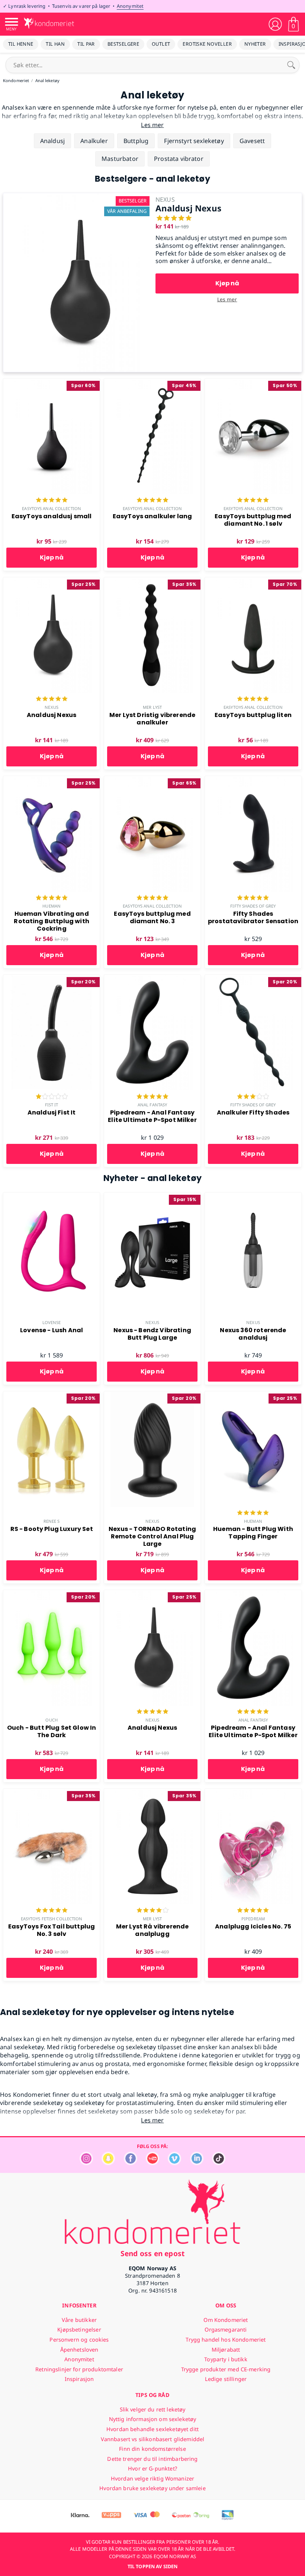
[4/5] (152, 1911)
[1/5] (52, 1097)
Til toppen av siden (152, 2566)
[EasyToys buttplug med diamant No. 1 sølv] (253, 383)
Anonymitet (130, 6)
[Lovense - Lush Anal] (52, 1197)
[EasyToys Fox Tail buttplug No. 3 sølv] (52, 1793)
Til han (55, 44)
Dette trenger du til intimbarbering (152, 2459)
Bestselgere (123, 44)
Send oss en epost (152, 2253)
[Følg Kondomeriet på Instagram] (86, 2163)
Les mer (227, 299)
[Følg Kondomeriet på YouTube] (152, 2163)
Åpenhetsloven (79, 2350)
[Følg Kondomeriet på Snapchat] (108, 2163)
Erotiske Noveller (207, 44)
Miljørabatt (226, 2350)
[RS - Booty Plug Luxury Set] (52, 1395)
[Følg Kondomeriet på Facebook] (131, 2163)
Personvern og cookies (79, 2340)
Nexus (52, 707)
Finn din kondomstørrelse (152, 2449)
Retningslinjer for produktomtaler (79, 2369)
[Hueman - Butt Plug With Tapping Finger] (253, 1395)
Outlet (161, 44)
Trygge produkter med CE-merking (226, 2369)
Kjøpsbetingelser (79, 2330)
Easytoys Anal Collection (52, 508)
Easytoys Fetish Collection (52, 1919)
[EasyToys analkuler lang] (152, 383)
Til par (86, 44)
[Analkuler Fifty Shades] (253, 979)
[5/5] (52, 501)
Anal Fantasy (152, 1105)
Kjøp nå (227, 283)
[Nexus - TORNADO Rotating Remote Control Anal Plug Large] (152, 1395)
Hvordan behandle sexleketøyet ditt (152, 2429)
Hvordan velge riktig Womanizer (152, 2478)
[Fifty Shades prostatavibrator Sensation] (253, 780)
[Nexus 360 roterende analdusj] (253, 1197)
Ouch (51, 1720)
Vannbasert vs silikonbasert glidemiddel (153, 2439)
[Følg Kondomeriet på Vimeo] (174, 2163)
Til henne (21, 44)
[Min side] (275, 24)
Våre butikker (79, 2320)
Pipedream (253, 1919)
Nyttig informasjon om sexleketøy (153, 2419)
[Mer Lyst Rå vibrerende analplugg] (152, 1793)
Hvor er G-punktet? (152, 2468)
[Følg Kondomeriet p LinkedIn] (197, 2163)
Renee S (52, 1521)
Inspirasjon (79, 2379)
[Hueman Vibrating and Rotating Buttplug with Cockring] (52, 780)
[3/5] (253, 1097)
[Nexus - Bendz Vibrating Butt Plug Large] (152, 1197)
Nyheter (255, 44)
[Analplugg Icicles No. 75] (253, 1793)
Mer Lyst (152, 707)
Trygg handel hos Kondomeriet (226, 2340)
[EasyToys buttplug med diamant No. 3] (152, 780)
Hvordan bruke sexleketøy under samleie (152, 2488)
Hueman (52, 906)
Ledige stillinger (226, 2379)
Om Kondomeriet (226, 2320)
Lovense (52, 1322)
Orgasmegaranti (226, 2330)
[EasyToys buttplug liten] (253, 581)
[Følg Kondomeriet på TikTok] (219, 2163)
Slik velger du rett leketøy (153, 2409)
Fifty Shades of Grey (253, 906)
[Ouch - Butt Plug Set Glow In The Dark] (52, 1594)
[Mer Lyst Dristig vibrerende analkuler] (152, 581)
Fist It (52, 1105)
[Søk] (291, 65)
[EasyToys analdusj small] (52, 383)
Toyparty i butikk (226, 2359)
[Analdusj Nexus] (78, 197)
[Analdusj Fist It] (52, 979)
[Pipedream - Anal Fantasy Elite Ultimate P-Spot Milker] (152, 979)
